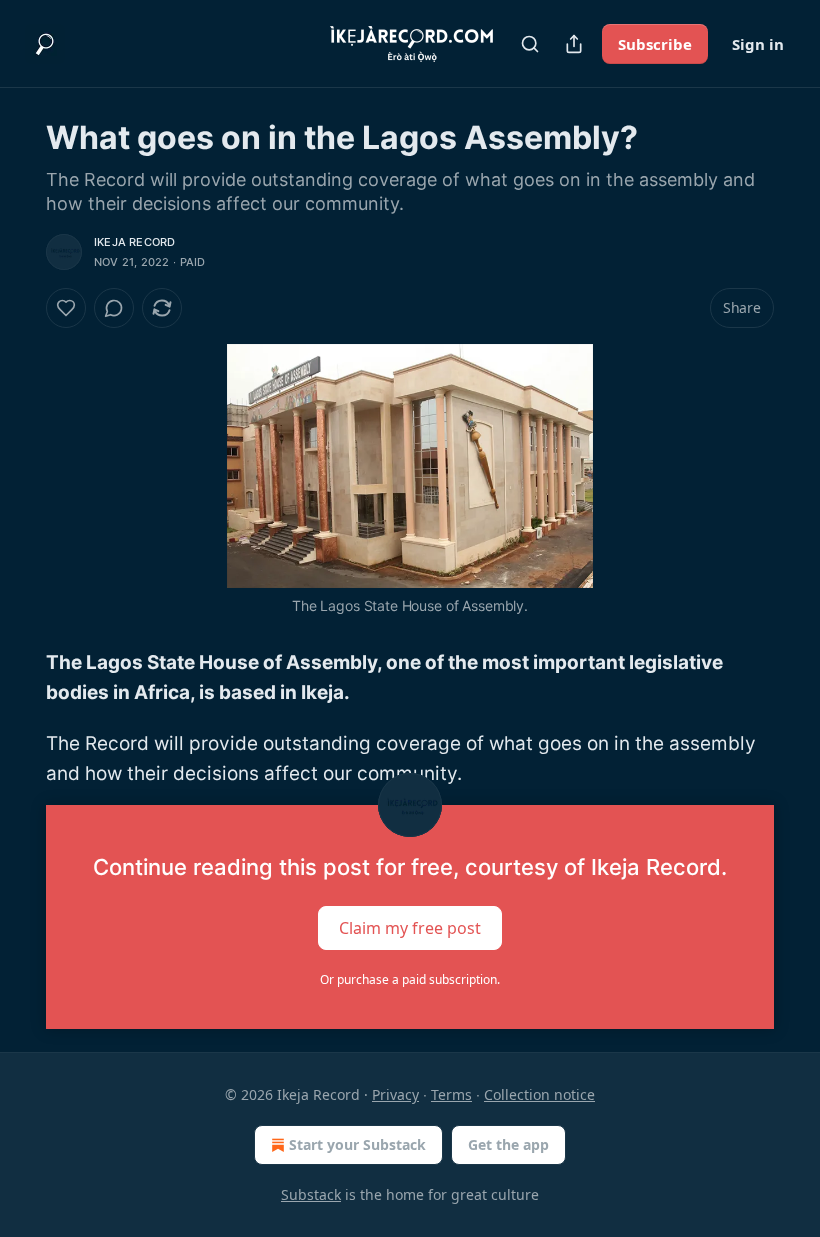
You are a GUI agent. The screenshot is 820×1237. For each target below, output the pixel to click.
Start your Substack (357, 1144)
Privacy (395, 1094)
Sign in (758, 44)
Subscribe (655, 44)
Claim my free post (410, 928)
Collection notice (539, 1094)
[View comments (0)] (114, 308)
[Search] (530, 44)
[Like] (66, 308)
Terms (451, 1094)
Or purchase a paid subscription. (410, 979)
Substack (311, 1194)
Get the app (508, 1144)
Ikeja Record (134, 242)
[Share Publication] (574, 44)
